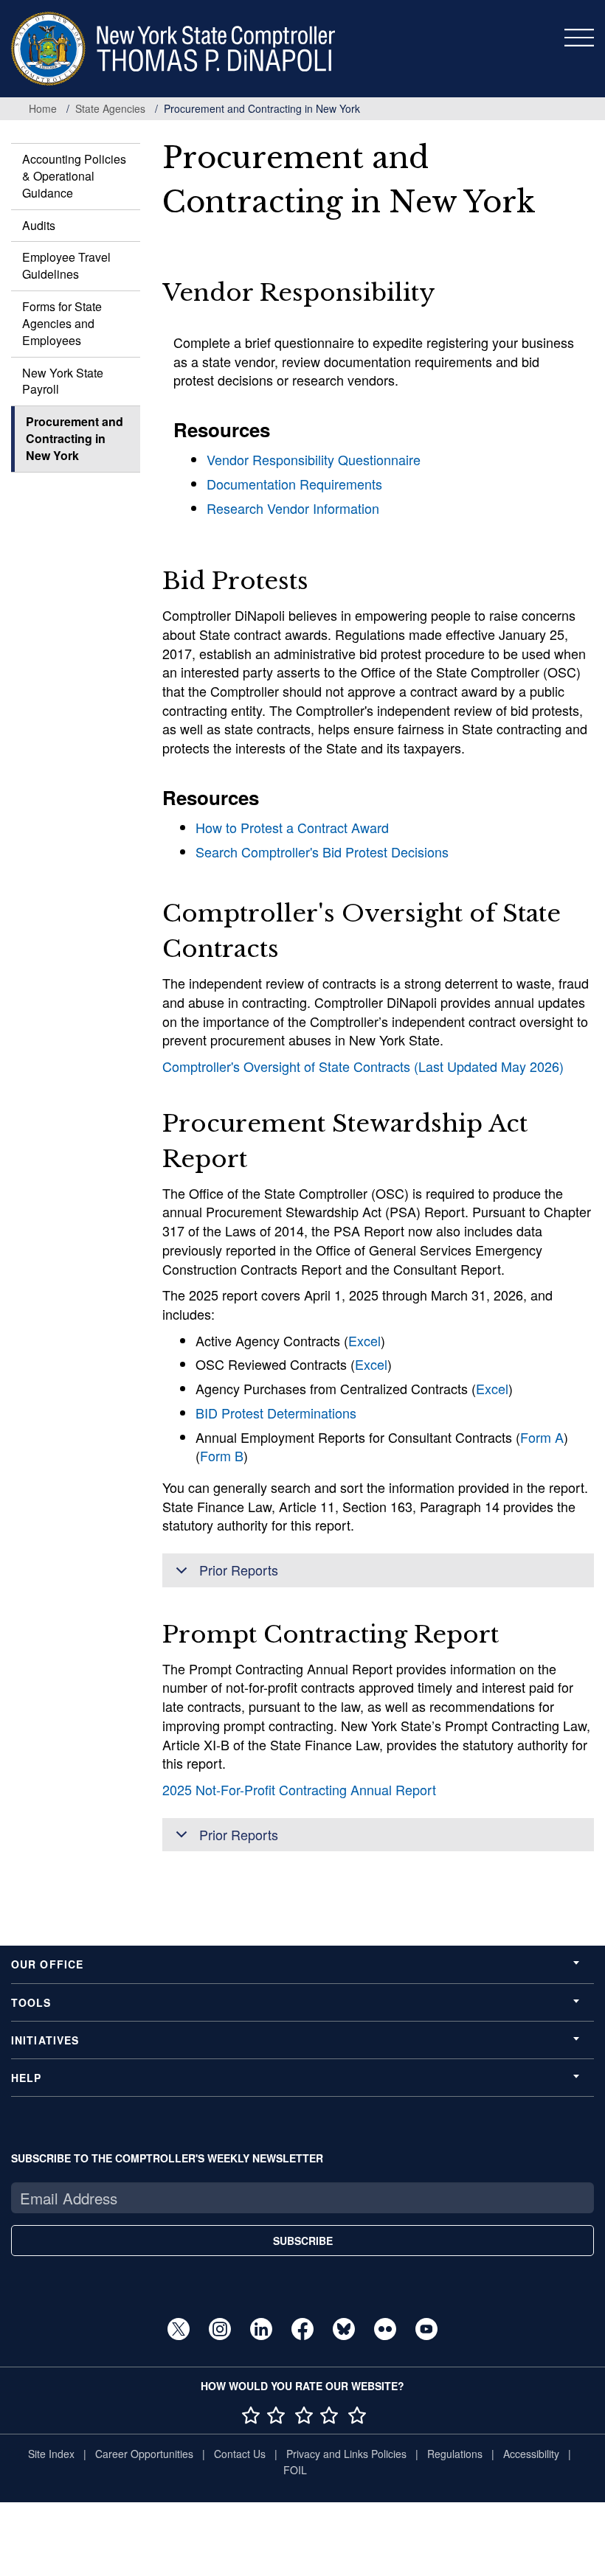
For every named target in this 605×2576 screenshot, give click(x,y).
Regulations (455, 2454)
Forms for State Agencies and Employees (62, 323)
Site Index (51, 2454)
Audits (39, 225)
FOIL (295, 2470)
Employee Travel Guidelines (66, 265)
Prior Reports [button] (239, 1570)
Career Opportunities (144, 2454)
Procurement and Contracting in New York (75, 438)
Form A (542, 1437)
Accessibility (531, 2454)
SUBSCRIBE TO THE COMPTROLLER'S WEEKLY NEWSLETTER (167, 2158)
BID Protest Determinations (276, 1413)
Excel (364, 1340)
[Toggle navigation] (579, 38)
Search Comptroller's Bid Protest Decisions (322, 852)
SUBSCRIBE (303, 2241)
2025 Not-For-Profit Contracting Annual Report (299, 1789)
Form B (222, 1455)
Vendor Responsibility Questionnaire (314, 459)
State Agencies (110, 108)
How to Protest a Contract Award (292, 827)
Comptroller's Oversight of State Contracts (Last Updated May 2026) (363, 1066)
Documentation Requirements (294, 484)
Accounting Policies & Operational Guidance (74, 176)
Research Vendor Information (293, 508)
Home (43, 108)
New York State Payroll (63, 381)
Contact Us (240, 2454)
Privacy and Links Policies (346, 2454)
